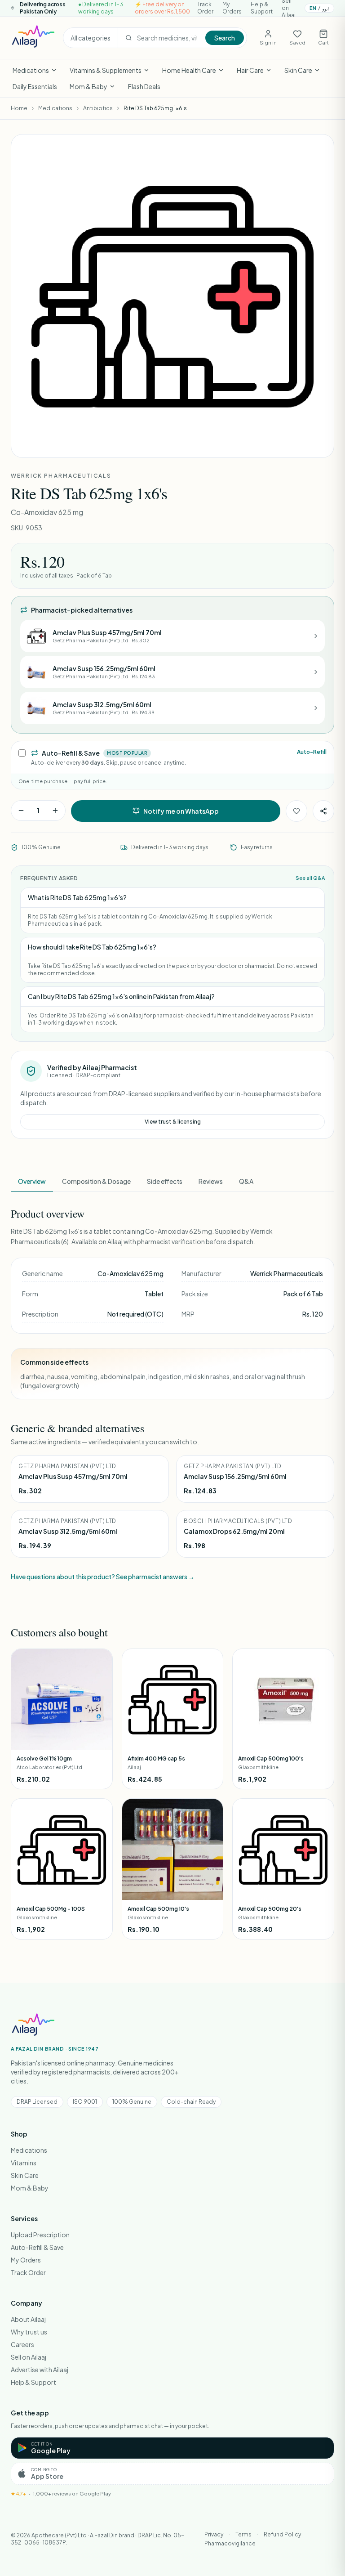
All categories (91, 38)
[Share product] (323, 811)
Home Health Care (189, 70)
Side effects (165, 1181)
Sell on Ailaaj (29, 2357)
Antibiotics (98, 108)
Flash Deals (144, 86)
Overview (32, 1181)
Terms (243, 2534)
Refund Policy (282, 2534)
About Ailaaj (28, 2319)
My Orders (232, 8)
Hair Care (250, 70)
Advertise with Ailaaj (40, 2370)
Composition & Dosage (96, 1181)
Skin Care (298, 70)
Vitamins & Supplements (106, 70)
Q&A (246, 1181)
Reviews (211, 1181)
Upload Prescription (40, 2235)
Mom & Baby (88, 86)
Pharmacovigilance (230, 2543)
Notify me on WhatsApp (181, 811)
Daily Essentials (35, 86)
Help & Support (262, 8)
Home (19, 108)
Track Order (205, 8)
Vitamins (24, 2163)
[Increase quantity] (55, 811)
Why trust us (29, 2332)
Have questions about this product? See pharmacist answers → (103, 1577)
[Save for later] (296, 811)
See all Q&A (310, 878)
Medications (31, 70)
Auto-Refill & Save (37, 2247)
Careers (22, 2344)
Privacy (214, 2534)
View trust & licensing (173, 1122)
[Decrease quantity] (21, 811)
